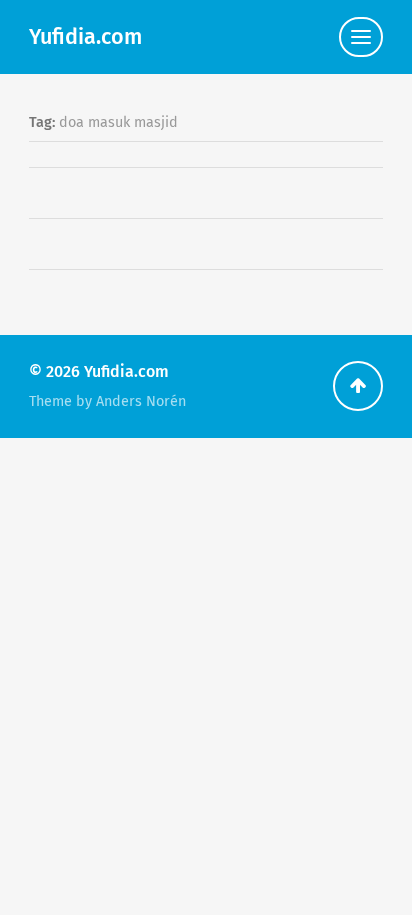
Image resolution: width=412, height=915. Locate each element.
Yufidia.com (85, 37)
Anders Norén (141, 401)
